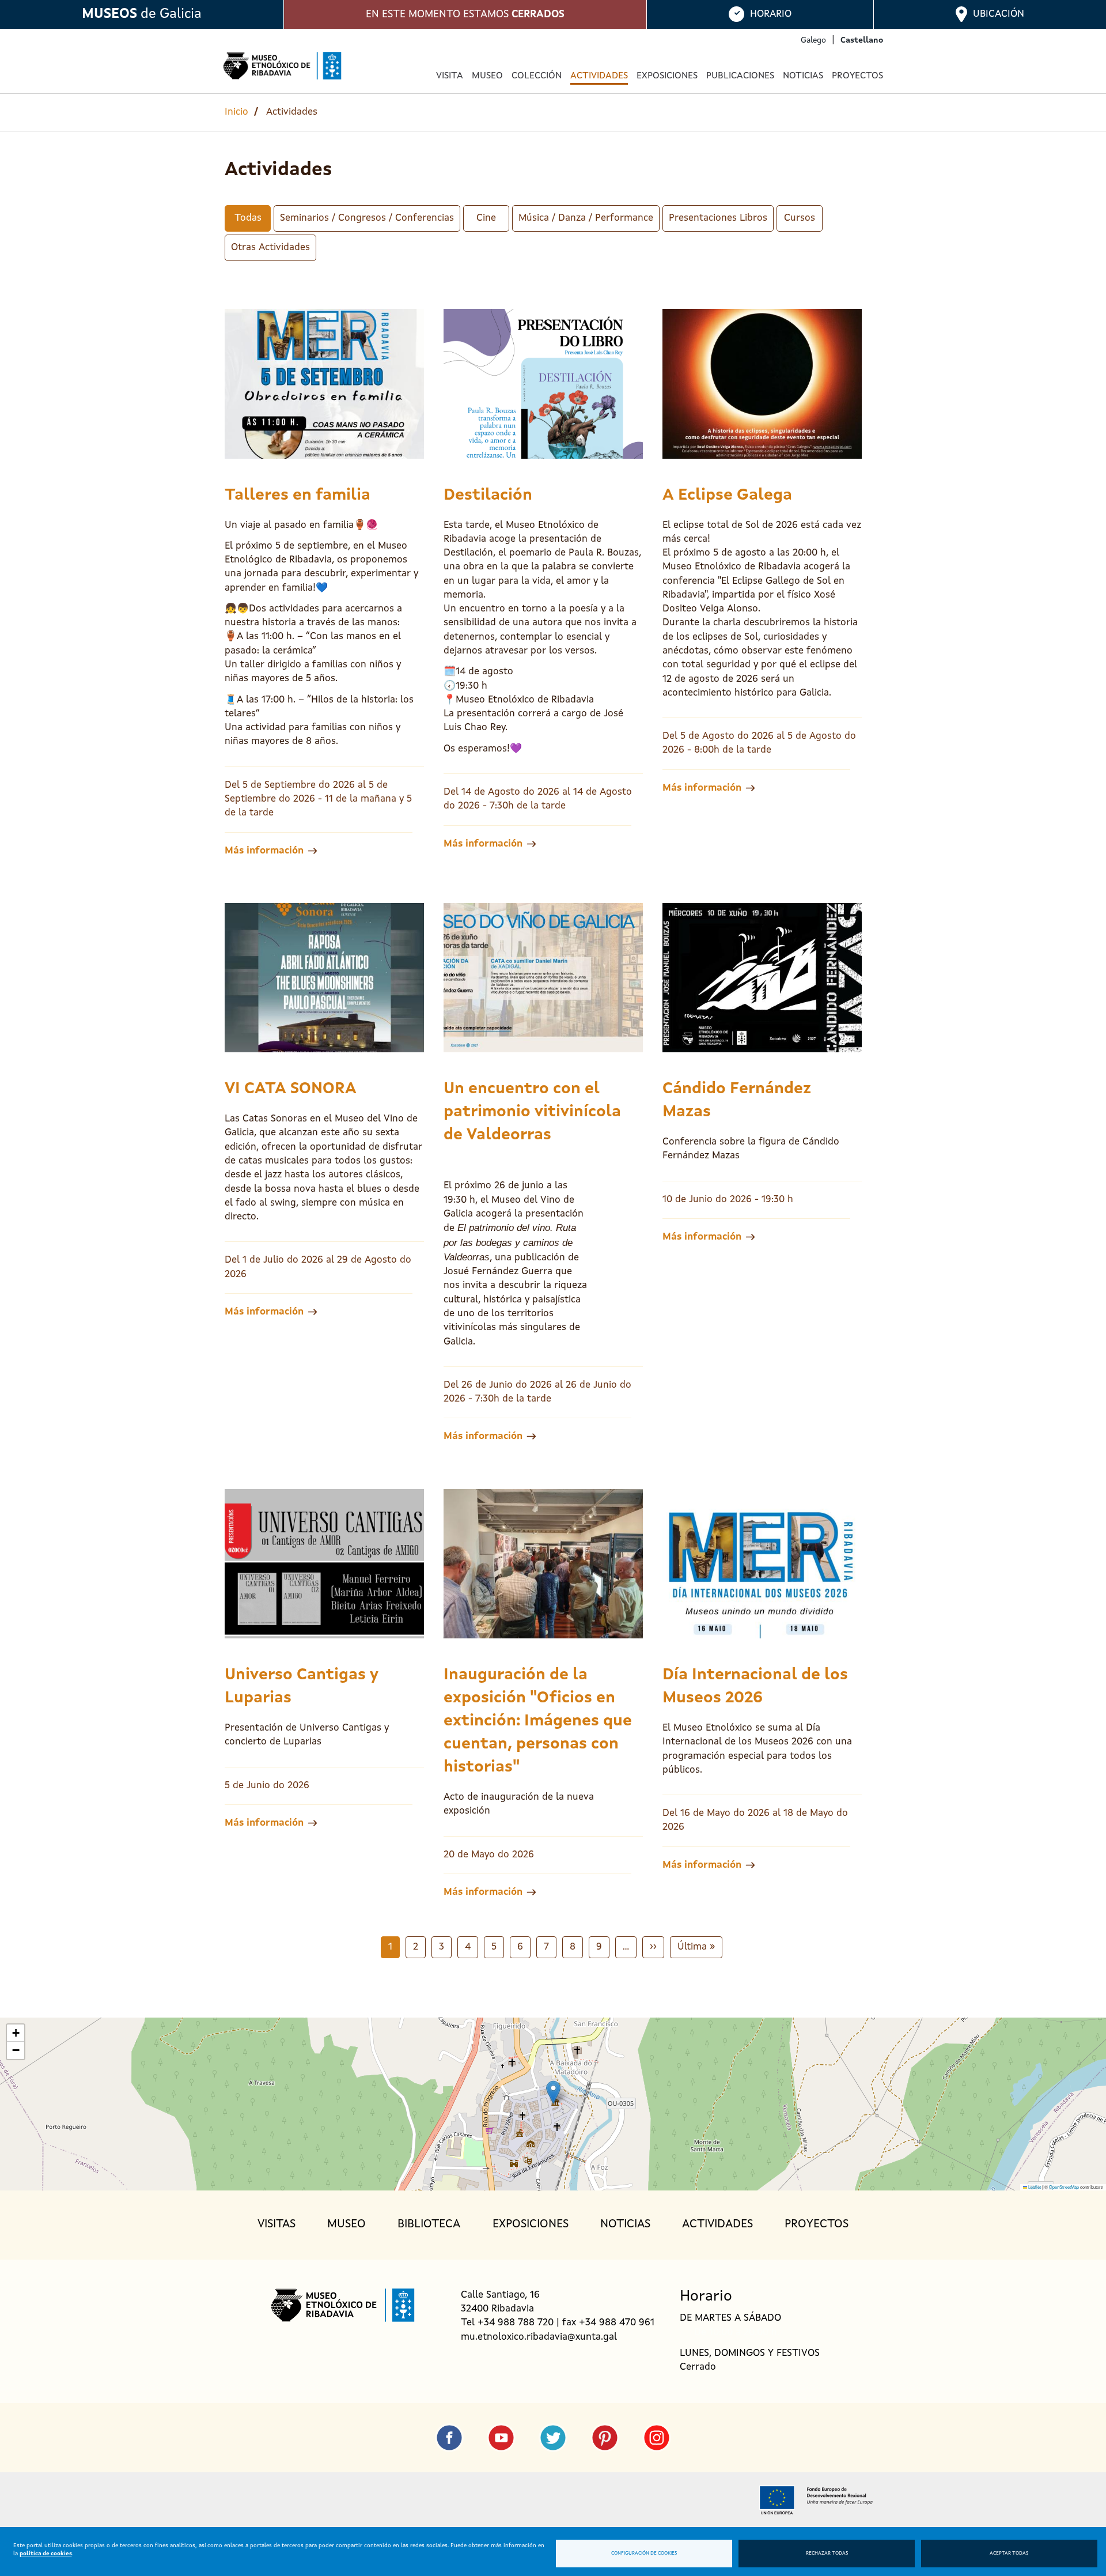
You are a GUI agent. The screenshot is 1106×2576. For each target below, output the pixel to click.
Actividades (599, 76)
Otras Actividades (270, 248)
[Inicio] (282, 66)
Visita (450, 76)
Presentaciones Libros (718, 218)
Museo (346, 2224)
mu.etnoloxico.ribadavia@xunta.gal (539, 2337)
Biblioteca (429, 2224)
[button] (553, 2092)
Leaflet (1034, 2187)
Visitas (276, 2224)
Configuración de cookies (644, 2554)
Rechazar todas (827, 2554)
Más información (264, 851)
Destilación (488, 496)
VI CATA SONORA (291, 1089)
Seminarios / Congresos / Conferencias (367, 218)
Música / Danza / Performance (586, 218)
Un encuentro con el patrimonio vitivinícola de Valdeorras (532, 1112)
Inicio (236, 112)
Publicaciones (740, 76)
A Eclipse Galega (727, 496)
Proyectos (857, 76)
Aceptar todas (1009, 2554)
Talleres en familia (298, 496)
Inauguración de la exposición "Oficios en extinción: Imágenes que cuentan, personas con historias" (538, 1721)
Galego (813, 40)
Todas (248, 218)
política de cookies (46, 2554)
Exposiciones (667, 76)
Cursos (800, 218)
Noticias (803, 76)
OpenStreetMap (1064, 2187)
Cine (486, 218)
